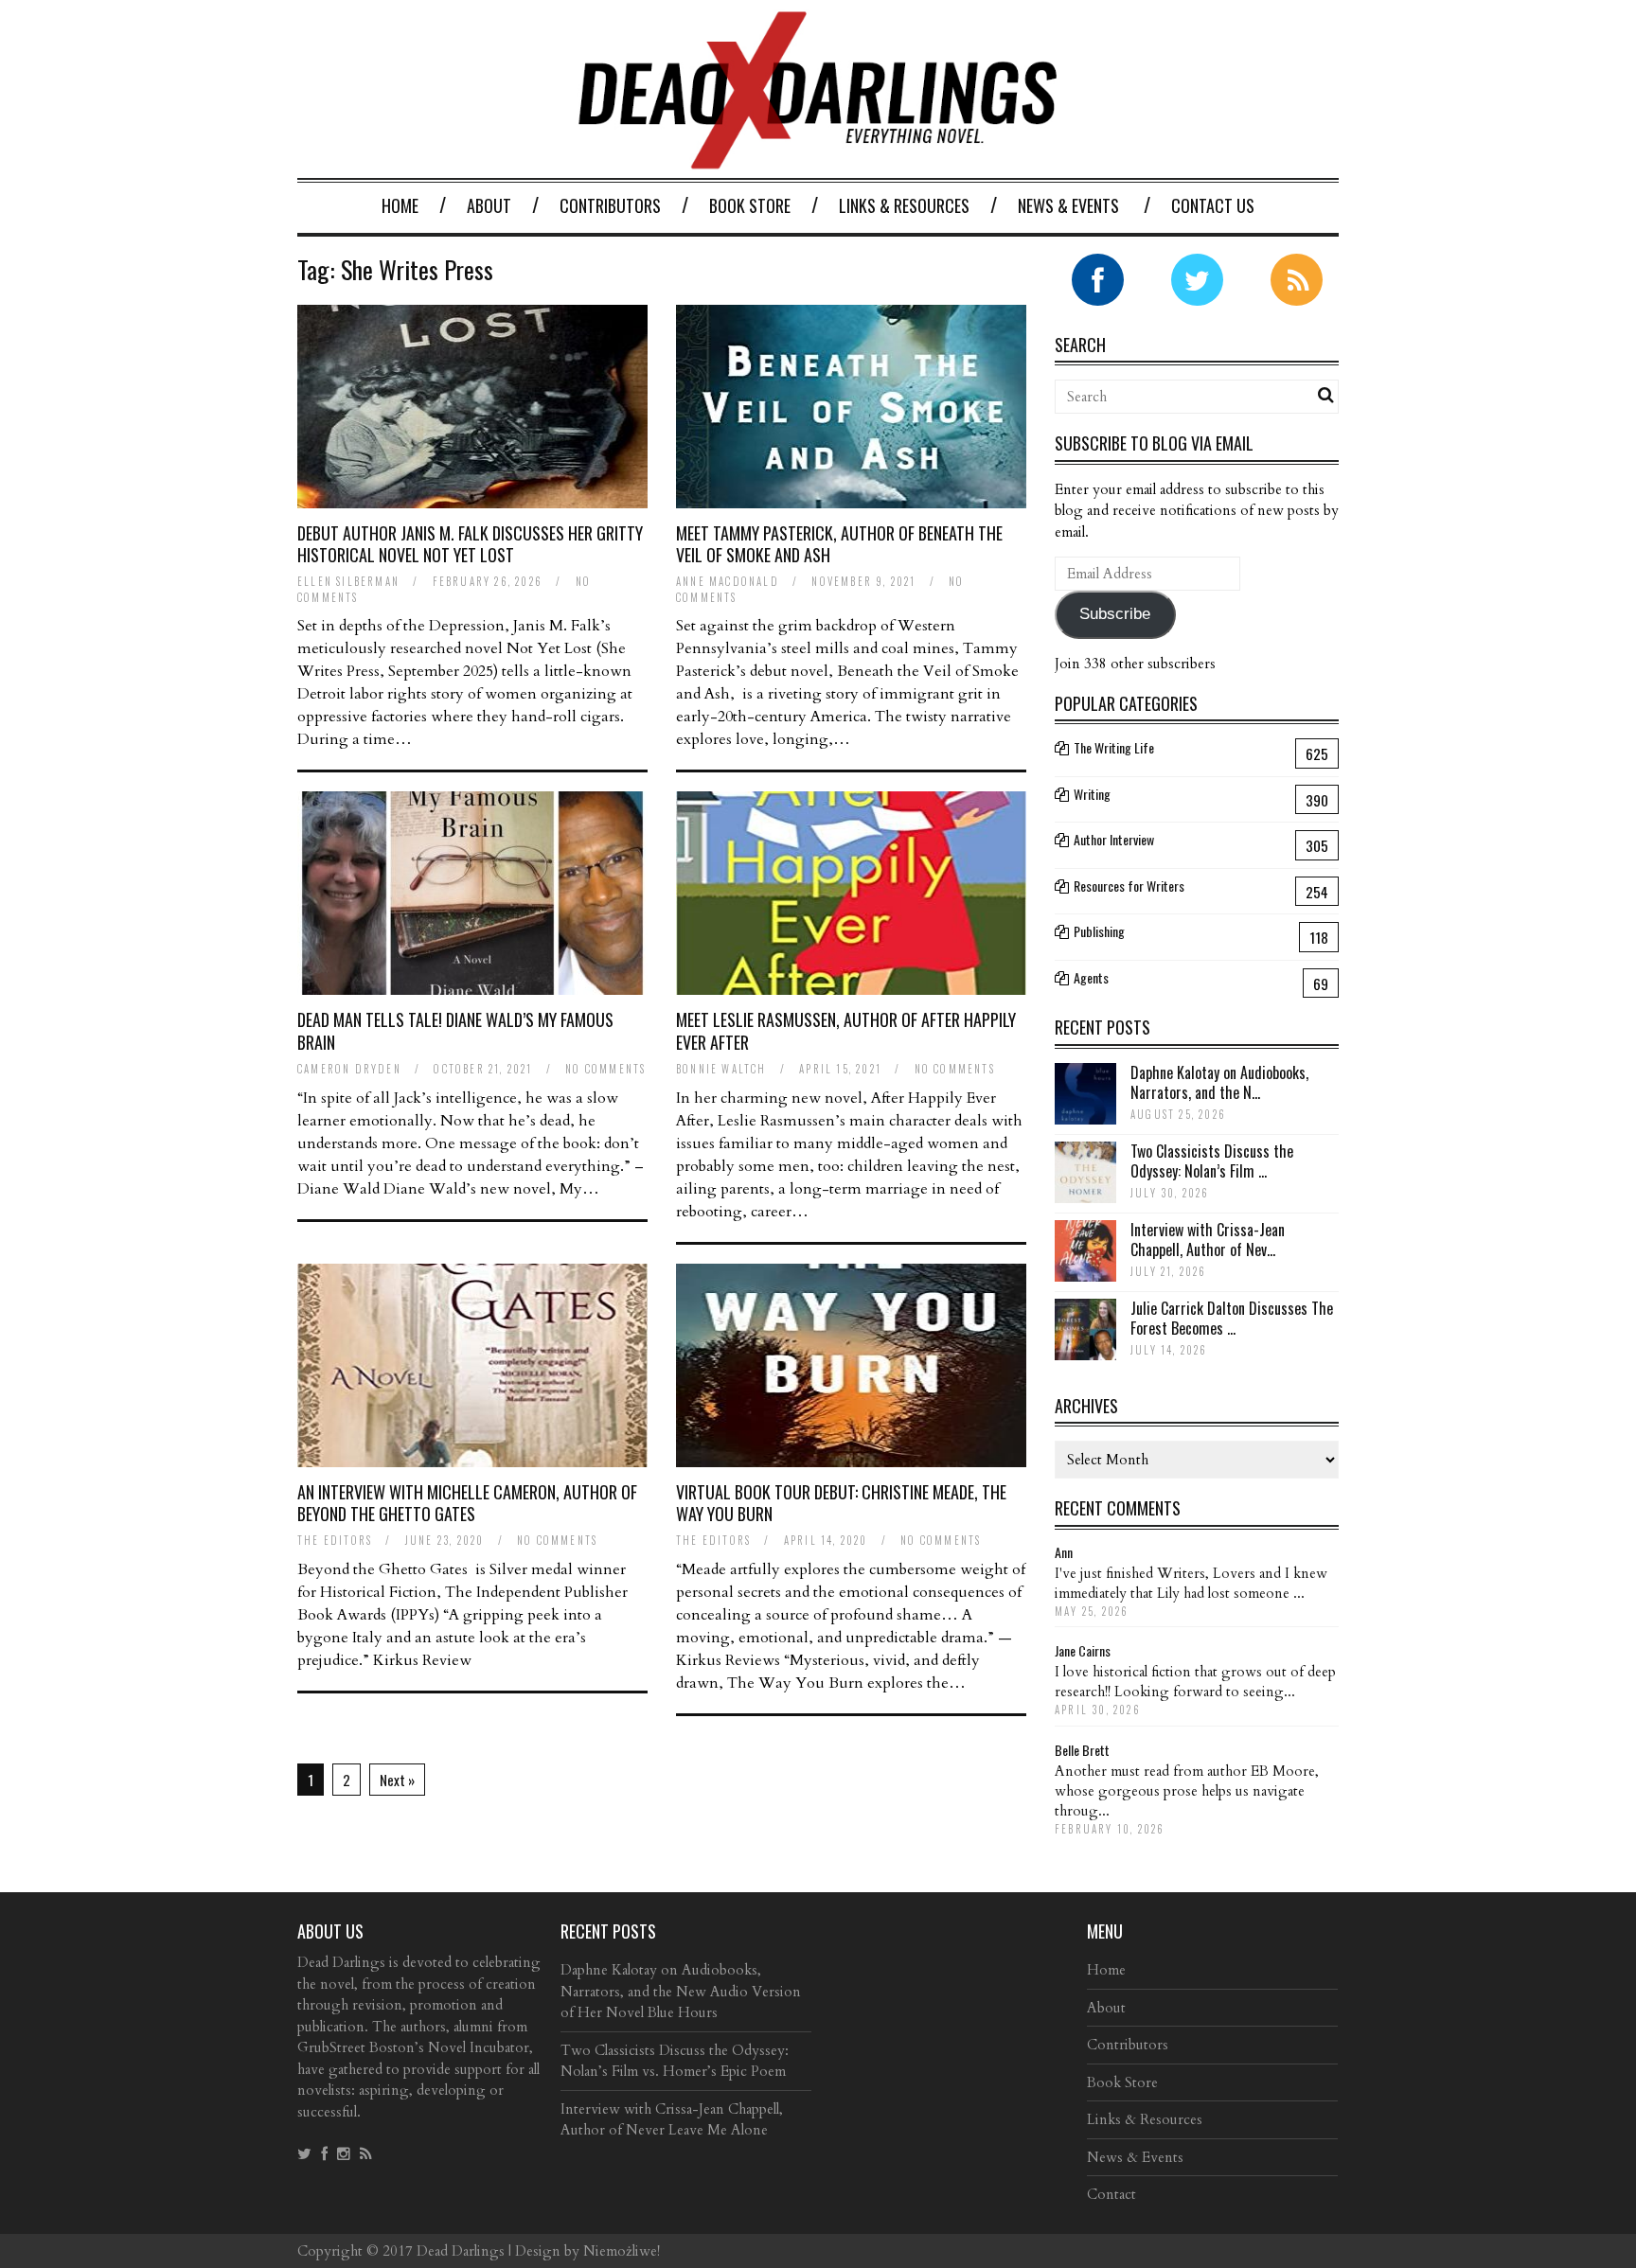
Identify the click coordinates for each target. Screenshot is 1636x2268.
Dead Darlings (461, 2251)
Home (400, 205)
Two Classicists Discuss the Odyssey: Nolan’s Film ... (1212, 1161)
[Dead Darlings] (818, 159)
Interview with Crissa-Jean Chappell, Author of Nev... (1208, 1240)
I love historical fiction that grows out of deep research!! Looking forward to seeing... (1195, 1682)
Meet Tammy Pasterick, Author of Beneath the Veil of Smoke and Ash (839, 544)
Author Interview (1114, 839)
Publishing (1099, 931)
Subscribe (1115, 614)
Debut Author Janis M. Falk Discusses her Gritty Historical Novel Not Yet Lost (470, 544)
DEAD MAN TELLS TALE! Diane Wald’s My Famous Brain (455, 1030)
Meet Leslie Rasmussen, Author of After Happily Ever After (846, 1030)
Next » (397, 1780)
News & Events (1068, 205)
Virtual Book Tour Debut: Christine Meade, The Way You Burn (841, 1503)
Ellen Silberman (348, 581)
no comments (605, 1069)
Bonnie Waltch (721, 1069)
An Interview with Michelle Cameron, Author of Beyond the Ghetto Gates (467, 1503)
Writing (1092, 794)
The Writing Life (1114, 747)
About (489, 205)
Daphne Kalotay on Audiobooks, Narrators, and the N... (1219, 1082)
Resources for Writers (1129, 886)
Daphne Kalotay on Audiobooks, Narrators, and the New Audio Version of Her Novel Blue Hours (681, 1991)
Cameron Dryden (349, 1069)
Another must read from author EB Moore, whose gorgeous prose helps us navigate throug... (1187, 1791)
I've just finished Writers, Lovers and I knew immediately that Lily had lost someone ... (1191, 1583)
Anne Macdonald (728, 581)
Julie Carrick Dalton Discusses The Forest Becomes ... (1232, 1318)
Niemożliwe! (622, 2251)
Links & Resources (904, 205)
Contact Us (1213, 205)
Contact (1111, 2194)
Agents (1091, 977)
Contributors (610, 205)
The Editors (335, 1540)
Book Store (750, 205)
